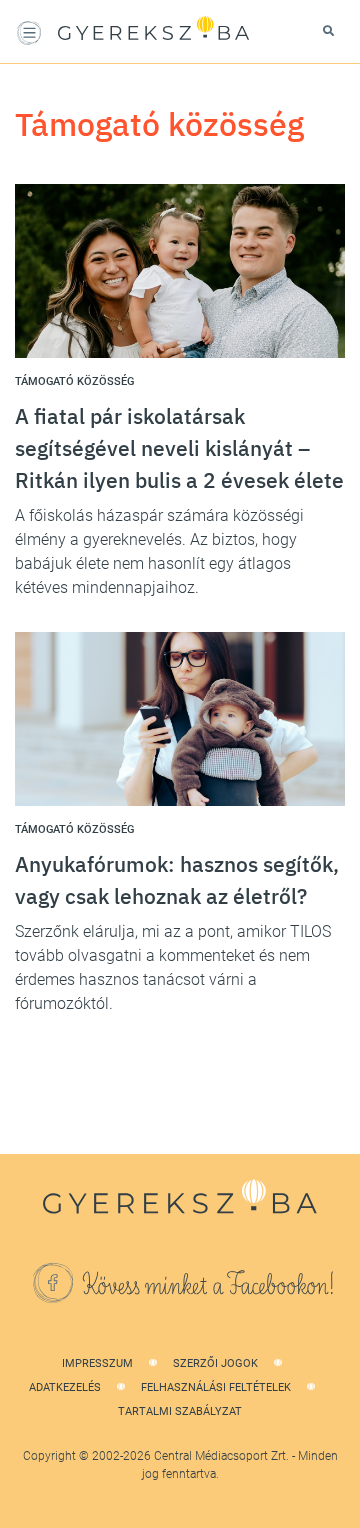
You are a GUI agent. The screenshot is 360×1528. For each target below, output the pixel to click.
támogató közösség (74, 381)
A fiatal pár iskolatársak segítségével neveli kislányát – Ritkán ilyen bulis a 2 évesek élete (179, 448)
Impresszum (97, 1363)
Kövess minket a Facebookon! (209, 1286)
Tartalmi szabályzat (180, 1411)
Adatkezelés (65, 1387)
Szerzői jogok (215, 1363)
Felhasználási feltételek (216, 1387)
